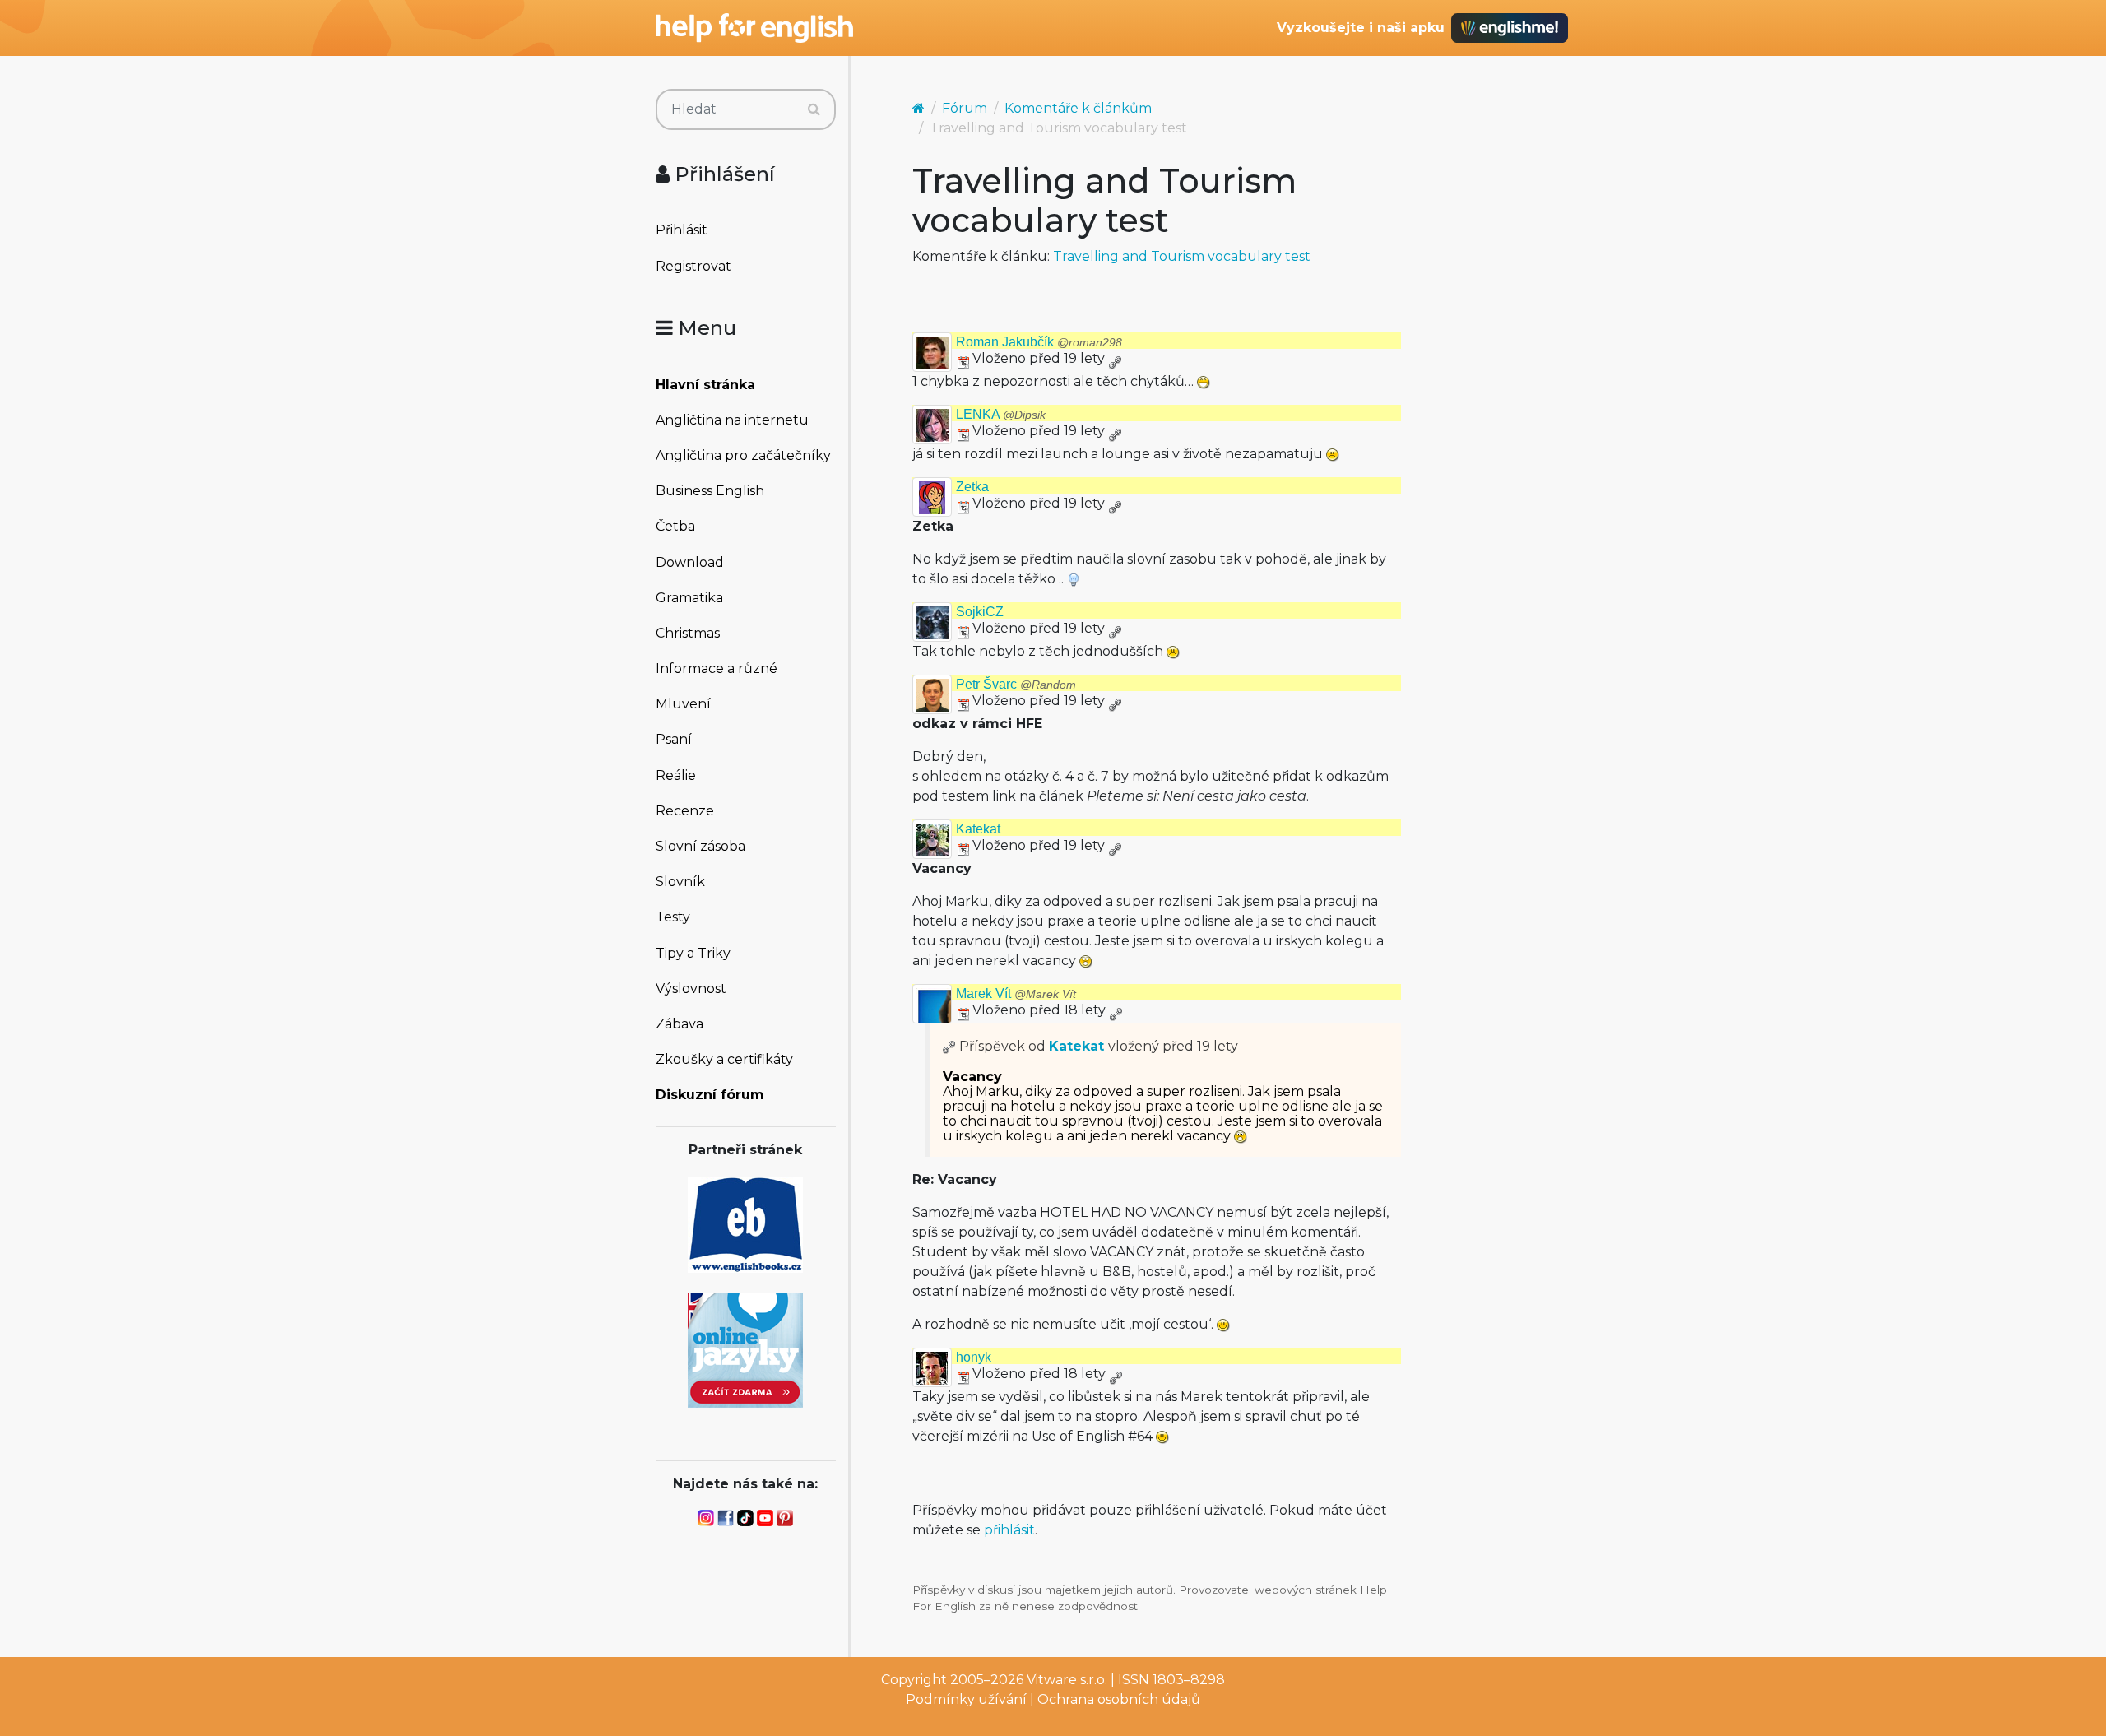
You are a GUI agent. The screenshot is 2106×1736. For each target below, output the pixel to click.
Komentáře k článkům (1078, 108)
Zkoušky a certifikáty (724, 1059)
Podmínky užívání (966, 1699)
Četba (675, 526)
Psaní (674, 739)
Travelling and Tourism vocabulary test (1182, 256)
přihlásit (1009, 1530)
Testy (673, 917)
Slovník (680, 882)
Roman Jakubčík (1039, 342)
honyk (974, 1357)
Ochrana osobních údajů (1119, 1699)
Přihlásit (682, 230)
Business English (710, 491)
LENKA (1001, 414)
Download (690, 562)
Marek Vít (1016, 993)
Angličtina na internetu (732, 420)
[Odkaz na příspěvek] (949, 1046)
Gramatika (689, 598)
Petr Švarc (1016, 684)
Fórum (965, 108)
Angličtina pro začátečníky (743, 455)
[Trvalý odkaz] (1115, 358)
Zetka (972, 487)
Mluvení (683, 704)
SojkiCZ (980, 612)
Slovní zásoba (700, 846)
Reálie (676, 775)
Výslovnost (691, 989)
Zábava (680, 1024)
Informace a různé (717, 668)
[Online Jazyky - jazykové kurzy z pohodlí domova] (745, 1349)
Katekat (978, 829)
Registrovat (693, 266)
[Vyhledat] (814, 109)
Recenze (685, 811)
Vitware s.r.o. (1067, 1680)
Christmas (688, 633)
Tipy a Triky (693, 953)
